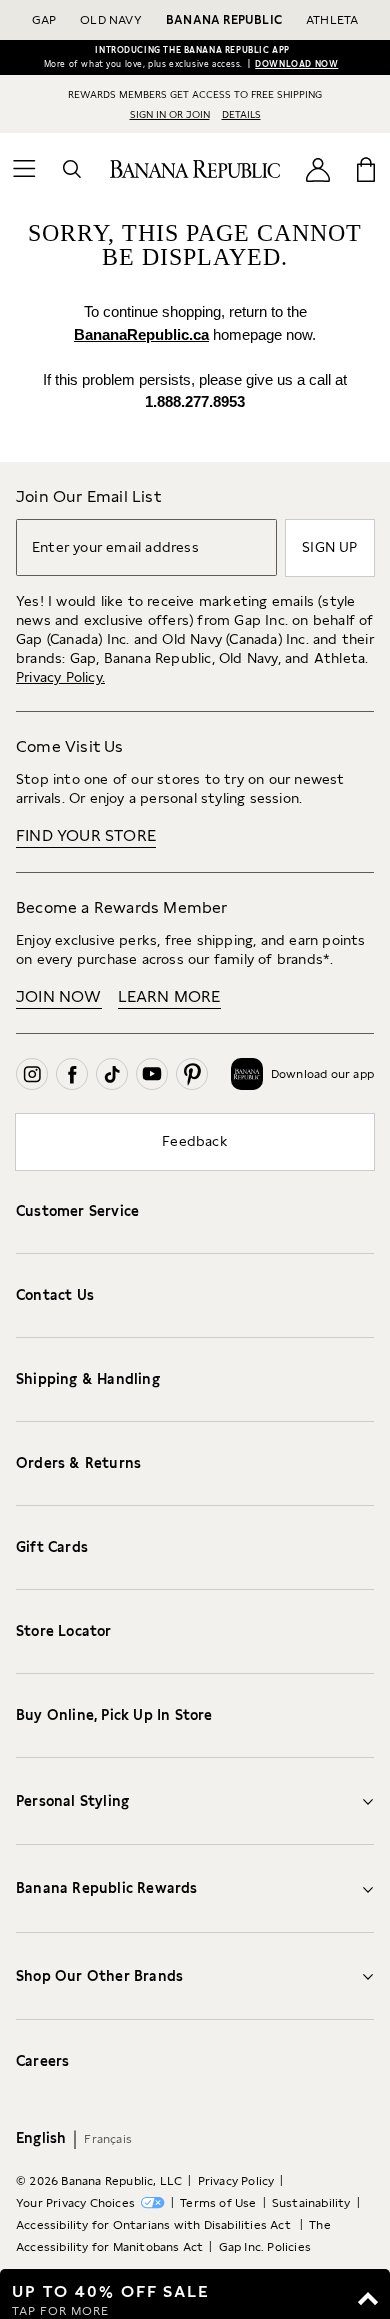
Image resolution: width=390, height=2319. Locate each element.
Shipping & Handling (88, 1379)
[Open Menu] (24, 169)
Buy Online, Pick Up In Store (114, 1715)
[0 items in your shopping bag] (366, 169)
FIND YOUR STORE (86, 835)
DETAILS (241, 114)
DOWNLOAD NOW (296, 64)
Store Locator (64, 1631)
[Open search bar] (72, 169)
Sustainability (311, 2203)
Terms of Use (218, 2203)
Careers (42, 2061)
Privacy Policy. (60, 677)
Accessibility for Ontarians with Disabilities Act (155, 2225)
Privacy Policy (236, 2181)
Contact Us (55, 1295)
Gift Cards (52, 1547)
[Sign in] (318, 169)
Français (108, 2139)
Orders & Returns (78, 1463)
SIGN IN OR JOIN (170, 114)
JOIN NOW (59, 996)
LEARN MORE (169, 996)
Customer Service (77, 1211)
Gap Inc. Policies (265, 2247)
